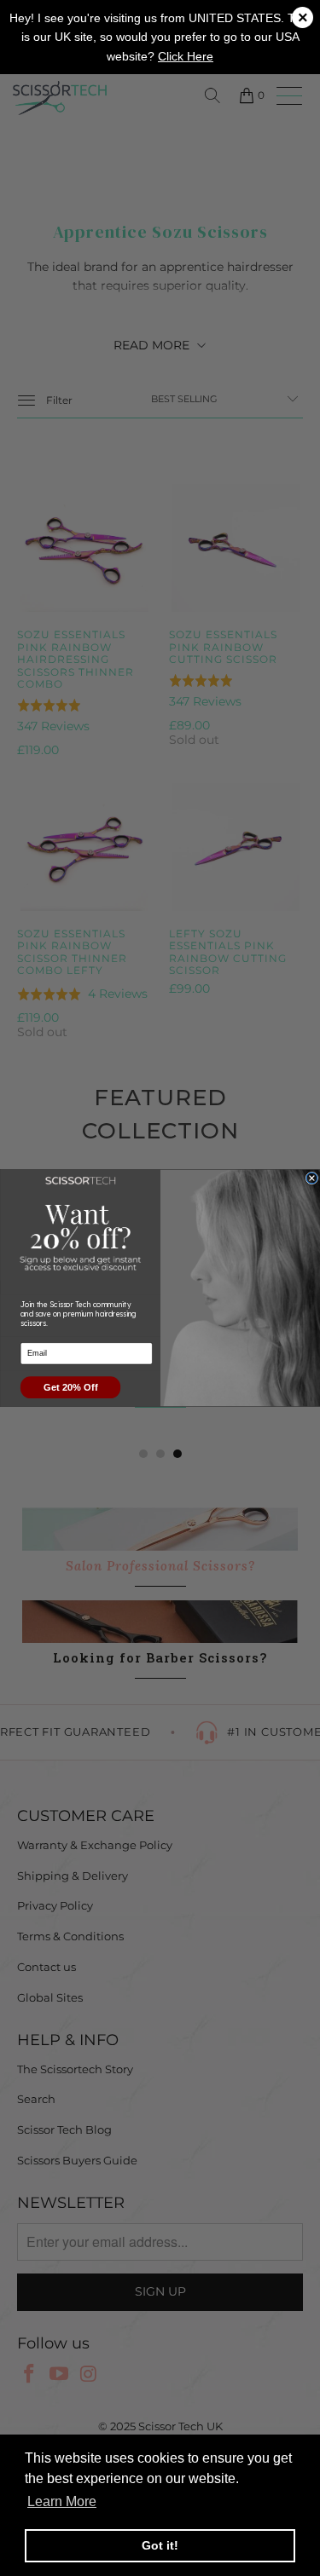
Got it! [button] (160, 2545)
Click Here (186, 56)
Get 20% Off (70, 1388)
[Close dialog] (312, 1178)
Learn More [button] (62, 2501)
